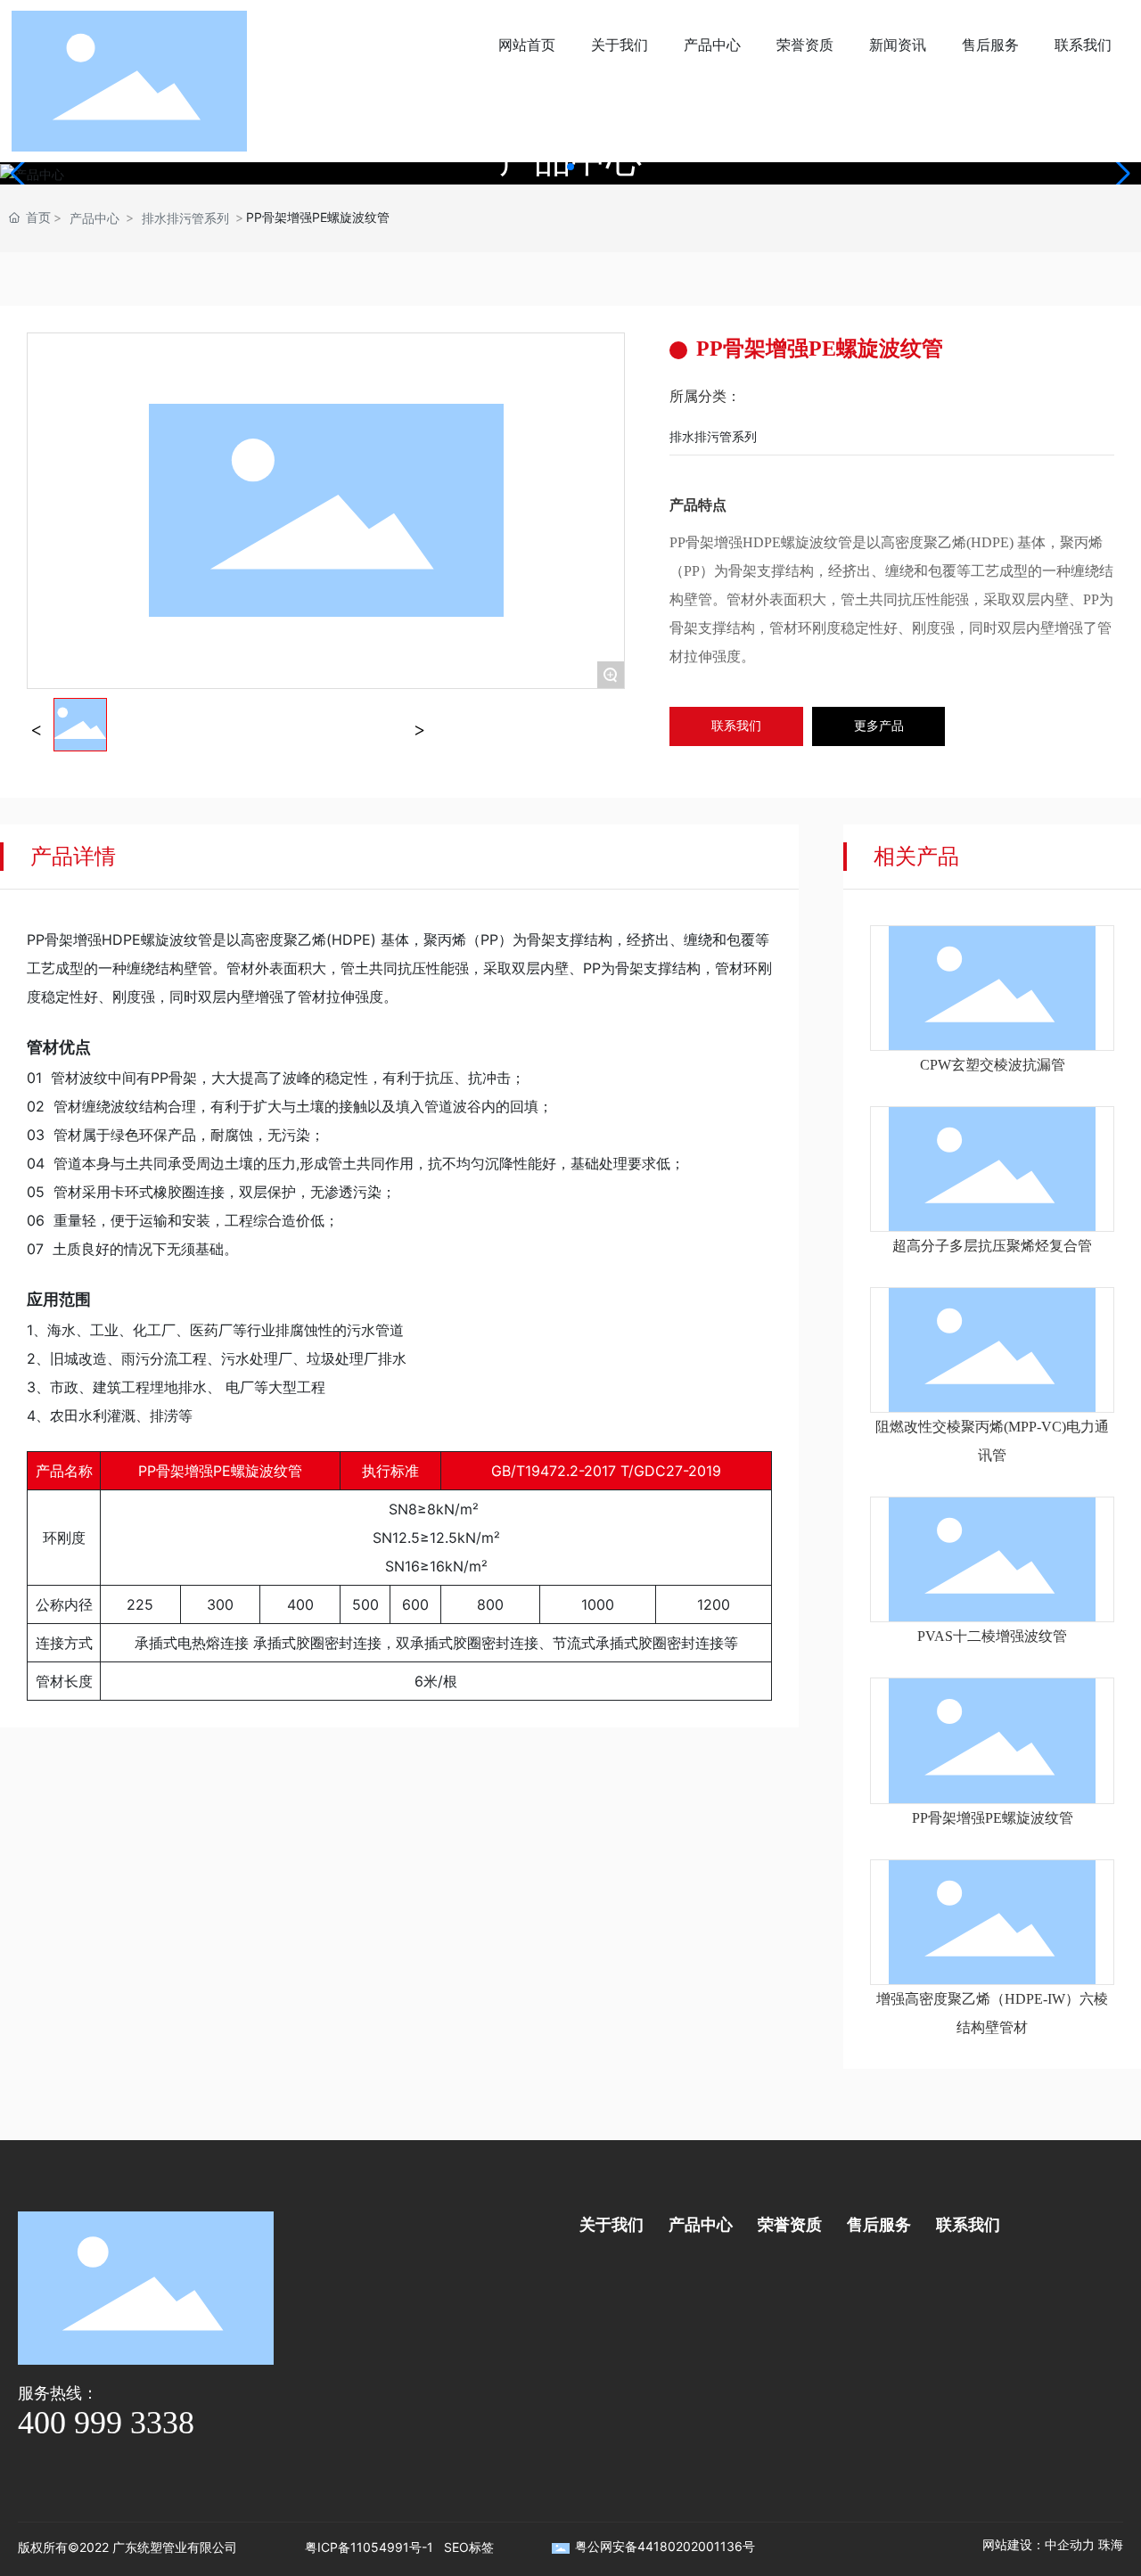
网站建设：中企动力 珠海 (1053, 2544)
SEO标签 (469, 2547)
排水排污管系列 (185, 218)
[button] (570, 167)
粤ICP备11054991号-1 (369, 2547)
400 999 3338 (106, 2423)
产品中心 (94, 218)
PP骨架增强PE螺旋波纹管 (993, 1818)
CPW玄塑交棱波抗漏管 (993, 1065)
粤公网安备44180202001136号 (665, 2546)
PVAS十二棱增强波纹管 (992, 1636)
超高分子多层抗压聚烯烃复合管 (992, 1246)
